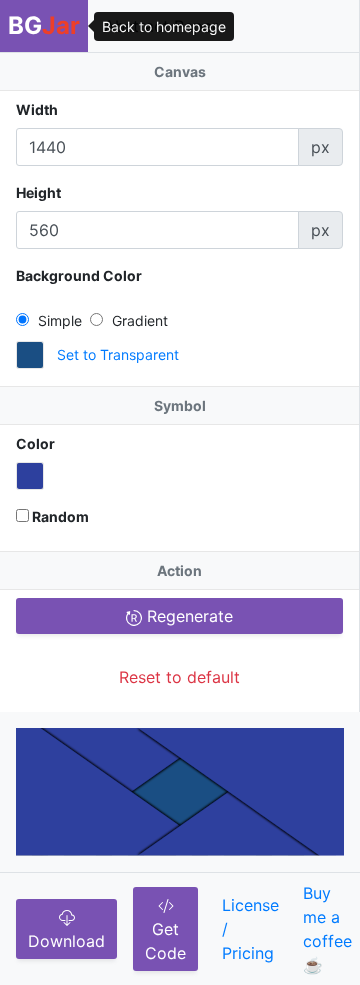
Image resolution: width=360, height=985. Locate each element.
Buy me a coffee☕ (327, 929)
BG (44, 25)
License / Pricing (250, 929)
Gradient (138, 320)
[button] (30, 355)
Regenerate (187, 616)
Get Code (165, 941)
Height (38, 192)
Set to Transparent (118, 354)
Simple (58, 320)
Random (59, 516)
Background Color (79, 275)
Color (35, 443)
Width (37, 109)
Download (66, 941)
